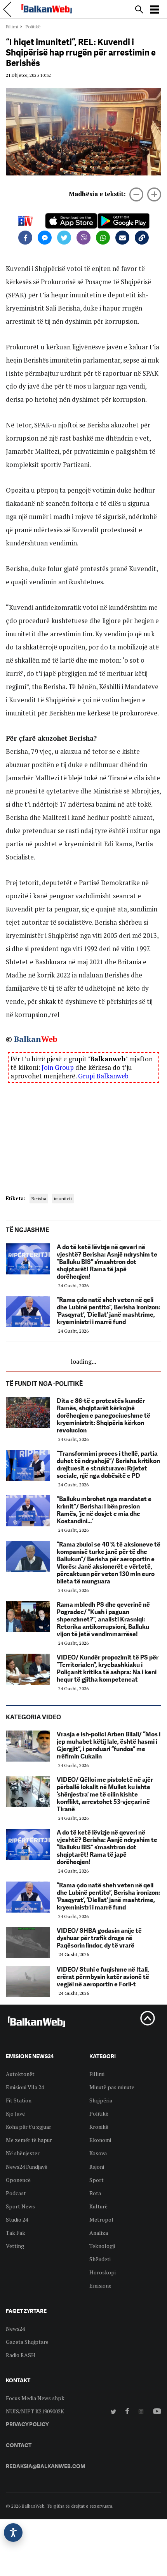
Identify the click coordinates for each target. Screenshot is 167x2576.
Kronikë (99, 2127)
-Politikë (32, 27)
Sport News (20, 2206)
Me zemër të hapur (29, 2140)
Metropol (101, 2219)
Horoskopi (103, 2272)
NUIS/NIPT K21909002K (35, 2411)
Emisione (100, 2285)
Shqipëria (101, 2100)
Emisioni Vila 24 (25, 2087)
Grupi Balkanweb (103, 1076)
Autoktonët (20, 2074)
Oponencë (18, 2180)
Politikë (99, 2113)
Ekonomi (100, 2140)
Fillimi (12, 27)
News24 (15, 2329)
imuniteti (63, 1199)
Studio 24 (17, 2219)
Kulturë (98, 2206)
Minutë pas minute (112, 2087)
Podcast (16, 2193)
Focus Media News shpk (35, 2398)
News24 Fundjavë (27, 2167)
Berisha (39, 1199)
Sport (97, 2180)
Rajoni (97, 2167)
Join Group (58, 1067)
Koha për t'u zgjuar (29, 2127)
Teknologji (102, 2246)
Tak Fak (16, 2233)
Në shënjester (23, 2153)
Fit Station (19, 2100)
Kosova (98, 2153)
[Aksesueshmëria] (13, 2533)
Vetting (15, 2246)
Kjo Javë (15, 2113)
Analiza (99, 2233)
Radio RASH (21, 2355)
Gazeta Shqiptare (27, 2342)
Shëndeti (100, 2259)
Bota (95, 2193)
